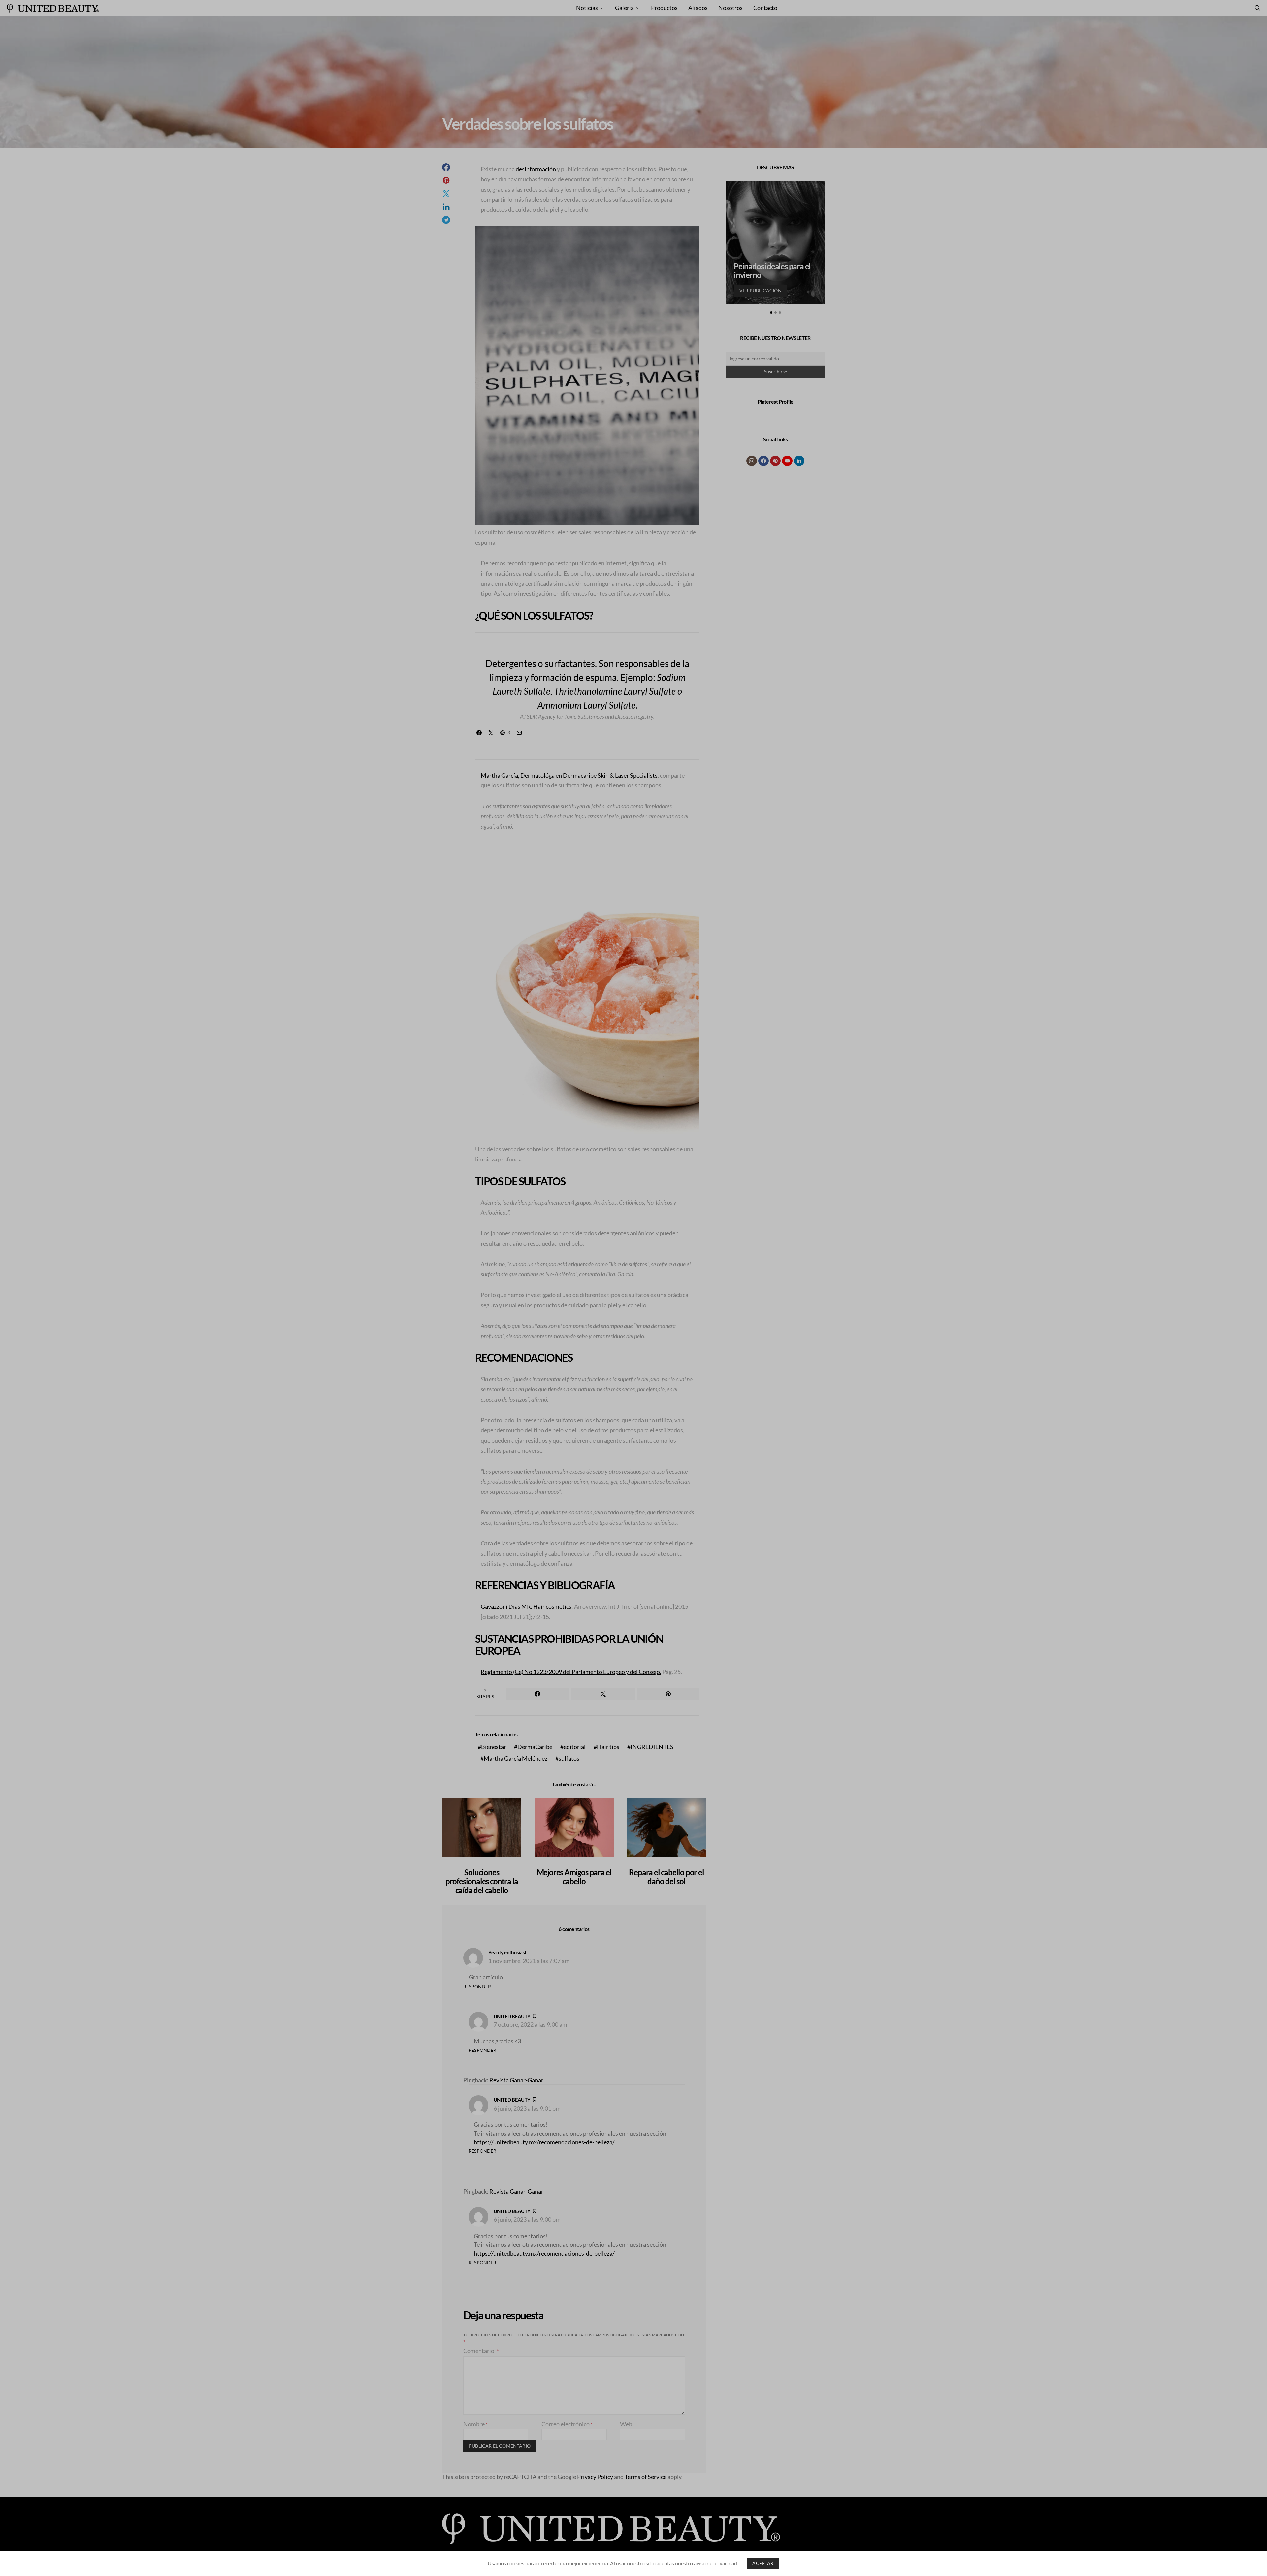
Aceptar (763, 2563)
